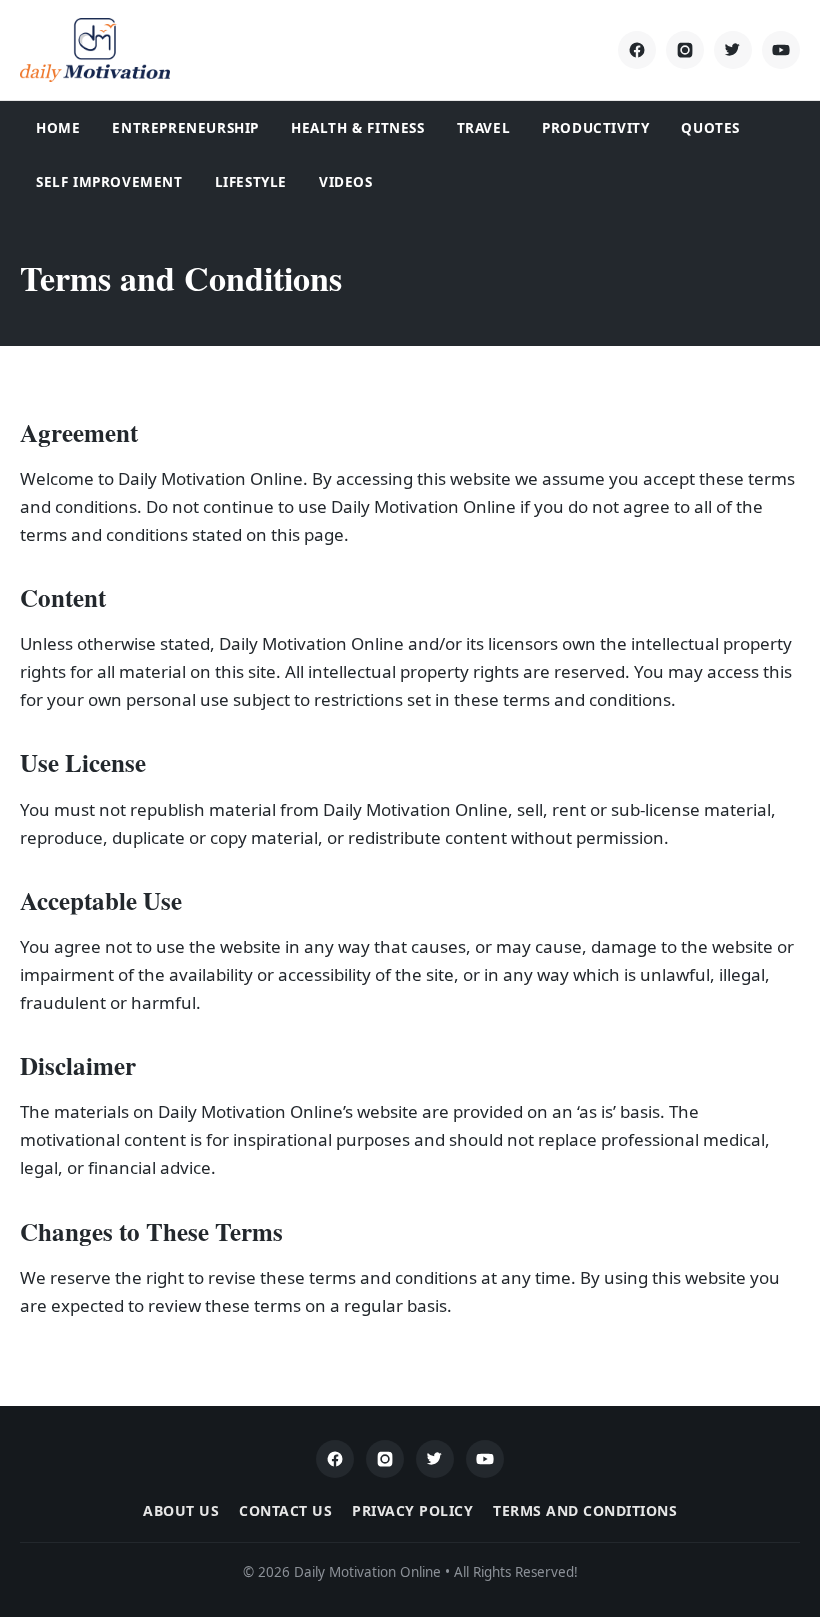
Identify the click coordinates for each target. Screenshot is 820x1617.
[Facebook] (637, 50)
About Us (181, 1510)
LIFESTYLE (251, 182)
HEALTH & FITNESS (358, 128)
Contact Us (285, 1510)
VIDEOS (346, 182)
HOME (58, 128)
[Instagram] (685, 50)
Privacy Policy (412, 1510)
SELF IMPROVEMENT (109, 182)
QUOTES (710, 128)
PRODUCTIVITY (595, 128)
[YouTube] (781, 50)
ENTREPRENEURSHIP (185, 128)
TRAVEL (484, 128)
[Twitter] (733, 50)
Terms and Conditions (585, 1510)
